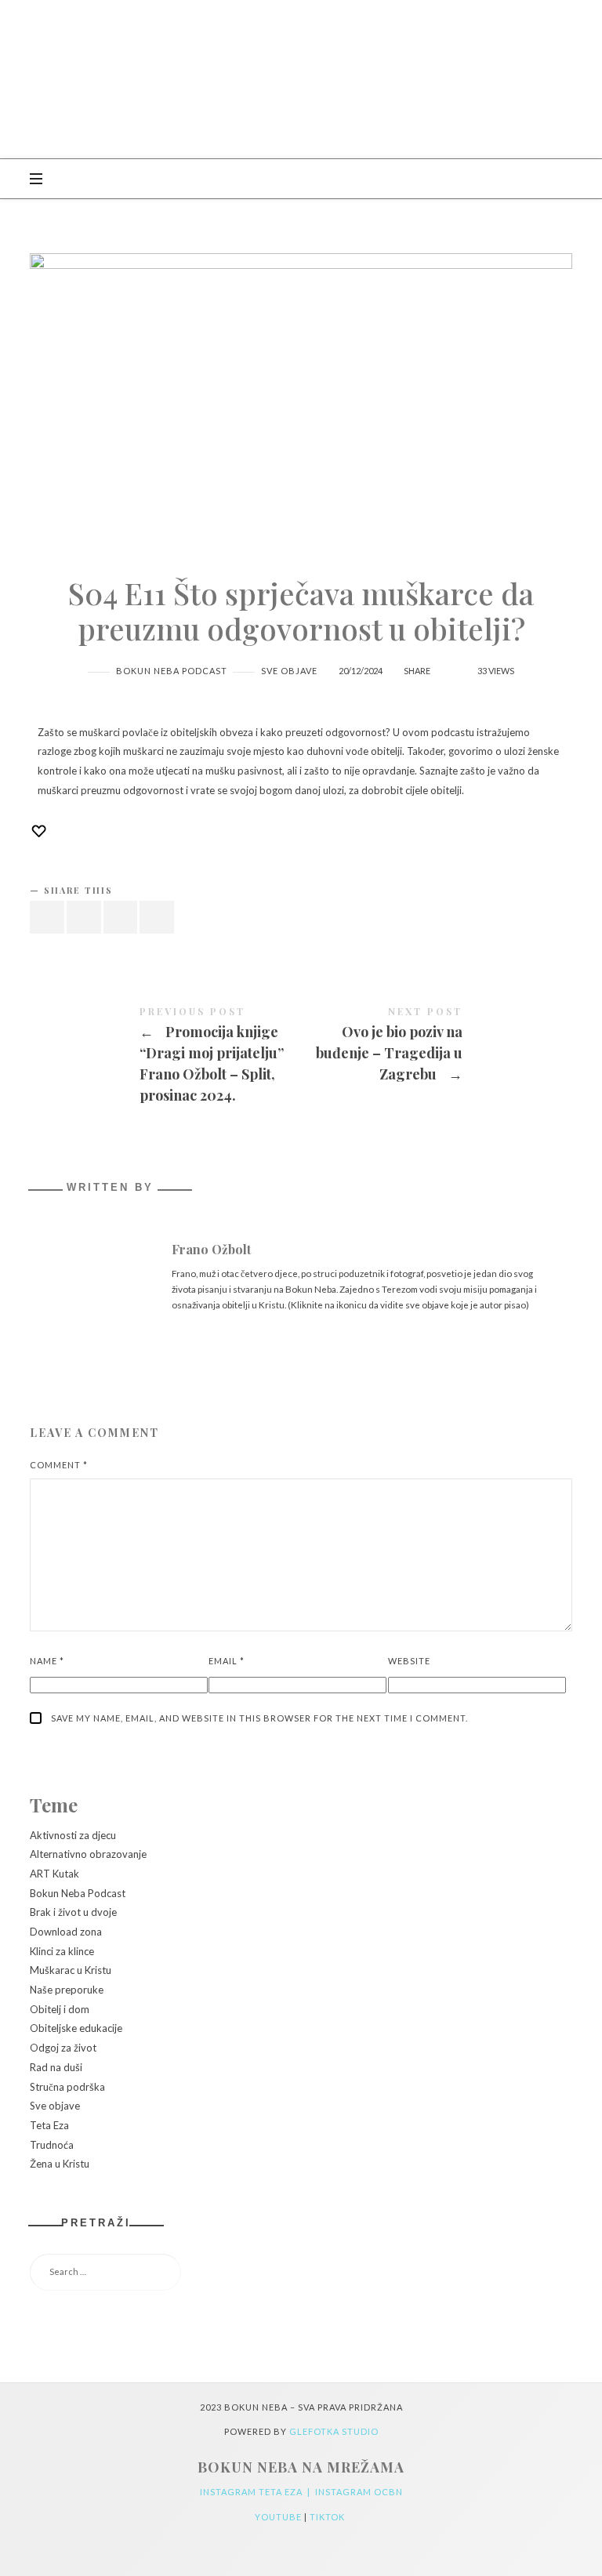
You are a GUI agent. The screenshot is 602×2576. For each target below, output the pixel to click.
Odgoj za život (63, 2048)
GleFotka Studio (334, 2431)
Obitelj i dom (60, 2009)
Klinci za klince (62, 1951)
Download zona (66, 1932)
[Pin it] (121, 918)
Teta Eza (49, 2125)
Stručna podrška (67, 2087)
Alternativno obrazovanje (88, 1855)
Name (47, 1661)
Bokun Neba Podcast (172, 671)
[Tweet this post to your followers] (84, 918)
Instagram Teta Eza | (257, 2492)
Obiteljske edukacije (76, 2029)
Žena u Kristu (60, 2164)
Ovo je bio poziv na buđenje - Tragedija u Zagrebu (437, 1047)
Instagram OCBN (359, 2492)
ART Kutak (54, 1874)
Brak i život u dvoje (73, 1913)
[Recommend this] (448, 663)
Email (227, 1661)
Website (409, 1661)
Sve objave (289, 671)
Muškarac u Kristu (71, 1971)
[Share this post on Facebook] (47, 918)
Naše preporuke (67, 1990)
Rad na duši (56, 2067)
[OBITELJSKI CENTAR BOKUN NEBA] (301, 79)
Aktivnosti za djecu (73, 1835)
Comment (59, 1465)
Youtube (279, 2517)
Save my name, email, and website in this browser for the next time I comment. (259, 1718)
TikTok (328, 2517)
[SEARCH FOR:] (301, 2272)
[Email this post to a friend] (157, 918)
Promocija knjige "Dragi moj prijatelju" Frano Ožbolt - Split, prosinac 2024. (165, 1058)
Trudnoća (52, 2145)
